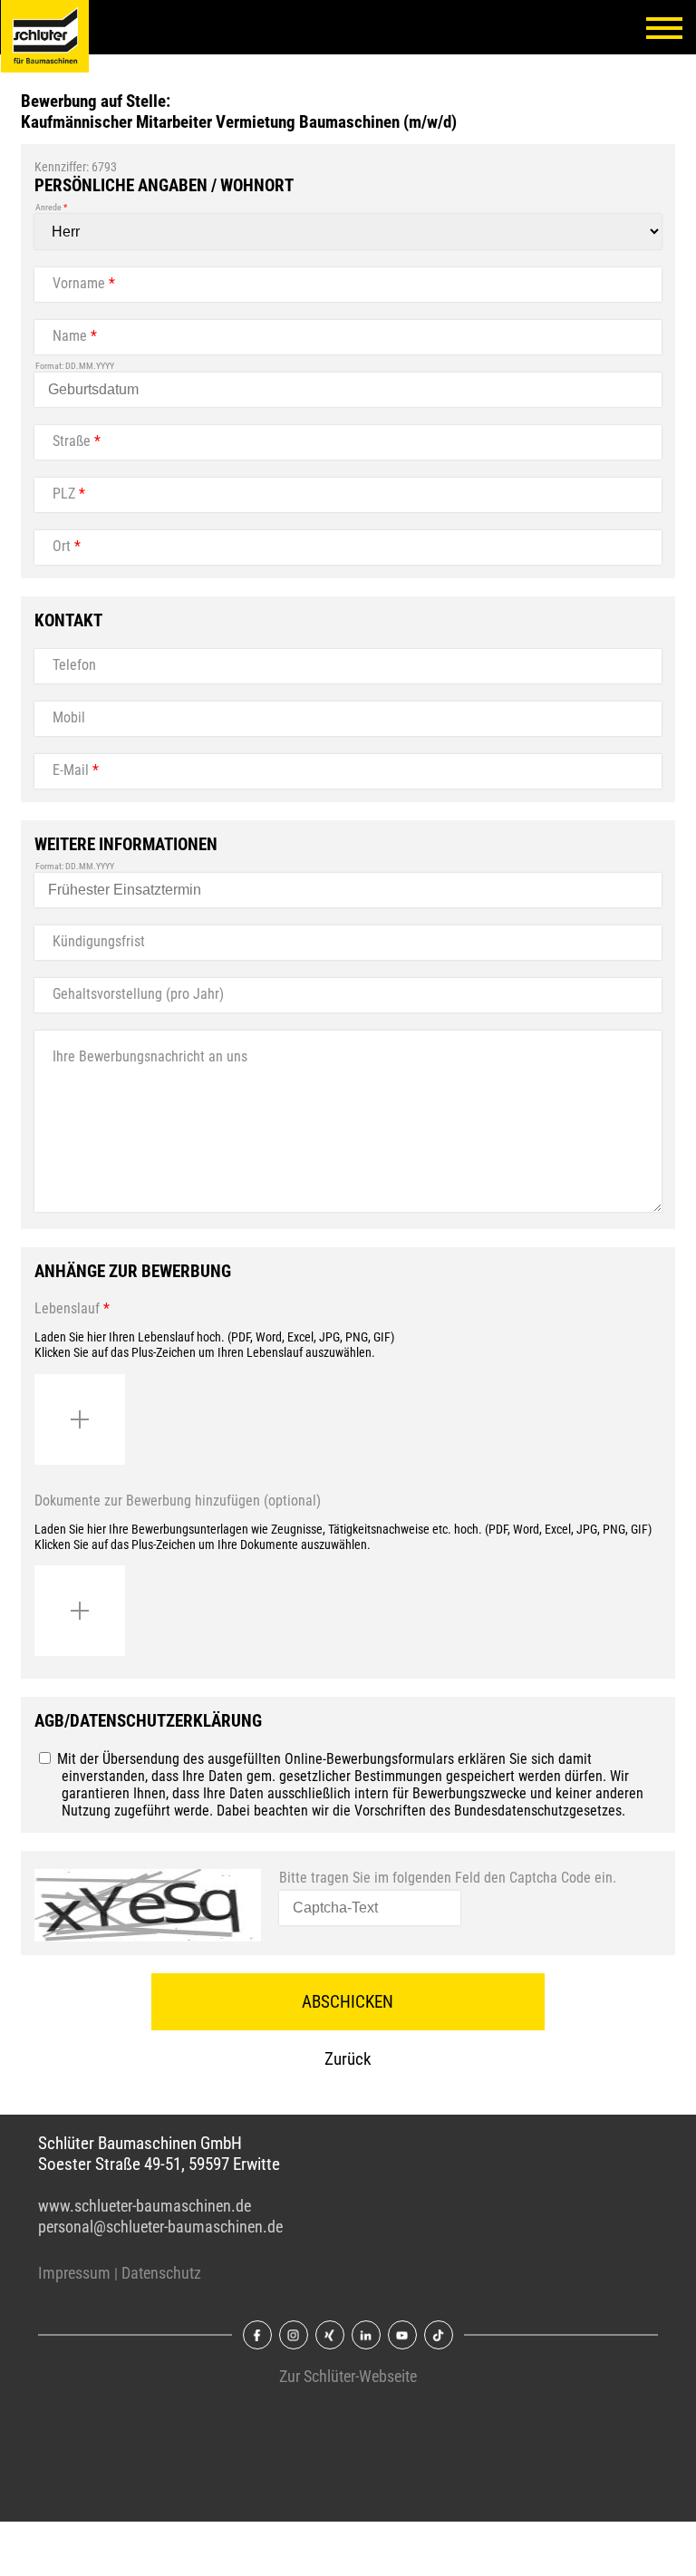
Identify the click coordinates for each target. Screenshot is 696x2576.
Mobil (69, 717)
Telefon (74, 665)
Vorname (84, 283)
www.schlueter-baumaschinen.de (145, 2206)
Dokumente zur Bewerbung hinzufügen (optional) (178, 1501)
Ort (67, 546)
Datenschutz (161, 2273)
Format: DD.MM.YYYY (75, 366)
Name (75, 336)
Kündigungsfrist (99, 941)
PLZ (69, 494)
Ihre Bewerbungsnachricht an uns (150, 1056)
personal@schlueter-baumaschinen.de (160, 2227)
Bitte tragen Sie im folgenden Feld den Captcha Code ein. (448, 1878)
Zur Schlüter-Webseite (348, 2377)
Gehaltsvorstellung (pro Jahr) (138, 994)
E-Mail (76, 770)
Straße (77, 441)
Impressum (74, 2273)
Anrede (51, 207)
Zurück (348, 2059)
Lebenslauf (72, 1308)
